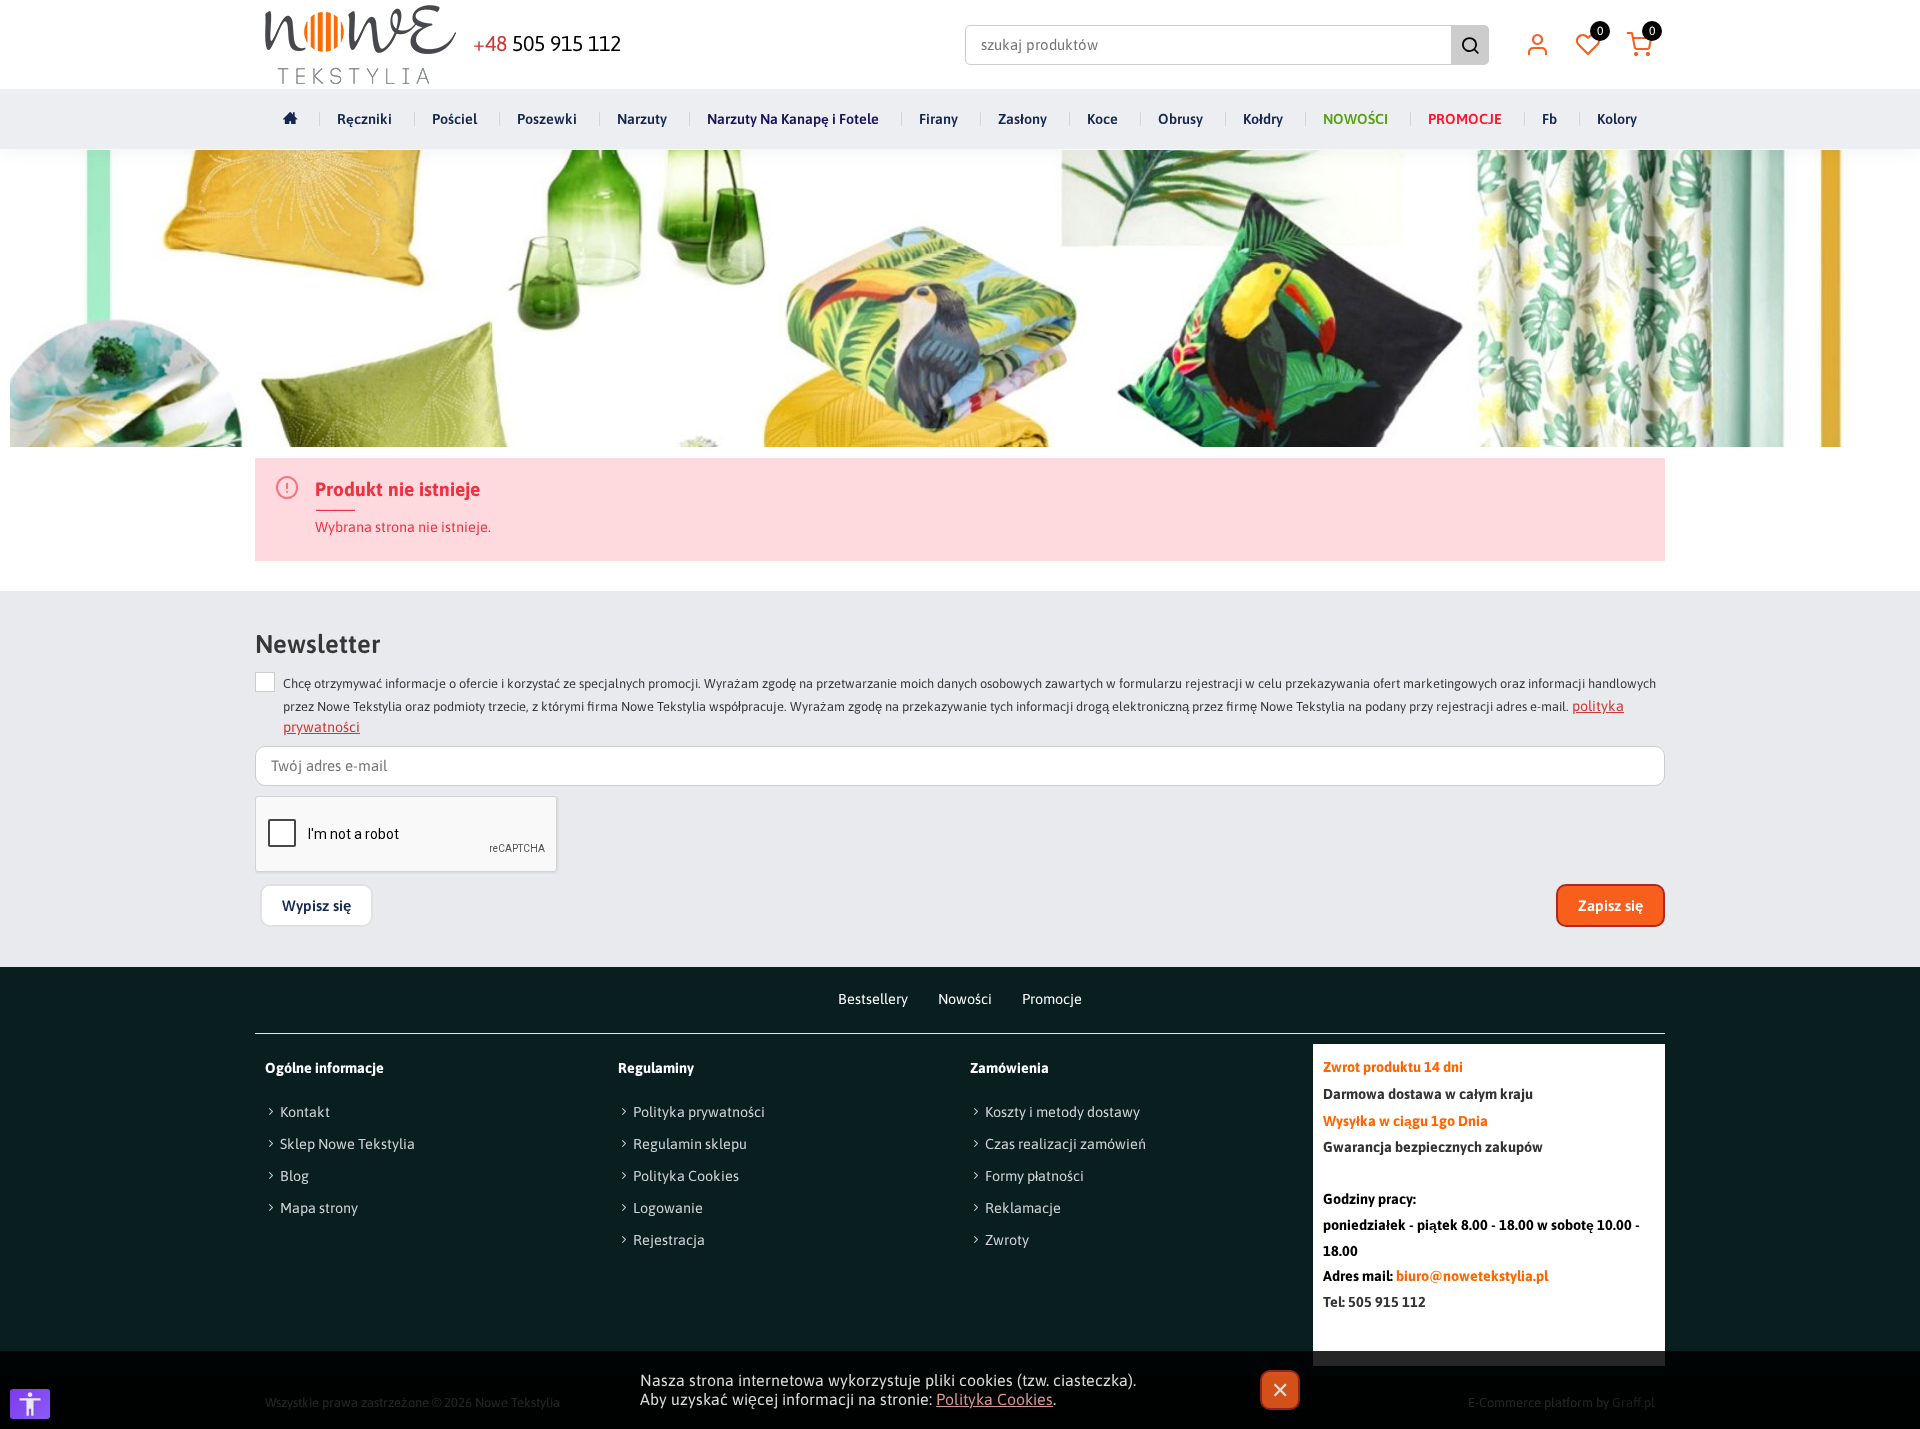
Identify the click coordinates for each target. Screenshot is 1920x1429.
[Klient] (1537, 45)
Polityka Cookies (994, 1399)
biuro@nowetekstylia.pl (1472, 1276)
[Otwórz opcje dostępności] (30, 1404)
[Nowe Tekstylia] (360, 44)
